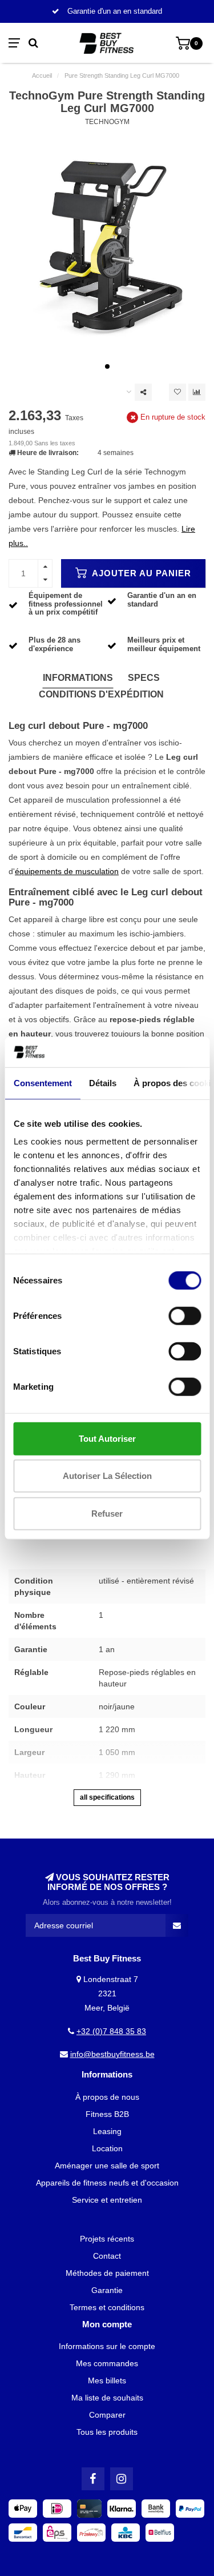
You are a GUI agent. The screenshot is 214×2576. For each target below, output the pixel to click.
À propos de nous (107, 2097)
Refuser (107, 1513)
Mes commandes (107, 2363)
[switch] (185, 1315)
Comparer (107, 2415)
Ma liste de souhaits (107, 2398)
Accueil (42, 75)
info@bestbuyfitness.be (112, 2054)
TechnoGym (107, 122)
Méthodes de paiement (107, 2273)
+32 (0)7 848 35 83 (111, 2031)
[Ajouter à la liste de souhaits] (177, 392)
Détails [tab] (102, 1082)
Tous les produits (107, 2432)
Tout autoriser (107, 1438)
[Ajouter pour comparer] (197, 392)
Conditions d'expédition (101, 694)
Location (107, 2148)
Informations (78, 678)
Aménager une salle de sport (107, 2166)
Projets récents (107, 2239)
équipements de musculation (67, 871)
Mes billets (107, 2380)
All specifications (107, 1797)
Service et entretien (107, 2200)
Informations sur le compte (107, 2346)
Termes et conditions (107, 2307)
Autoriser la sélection (107, 1476)
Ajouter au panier (140, 573)
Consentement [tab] (42, 1082)
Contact (107, 2256)
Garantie (107, 2290)
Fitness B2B (107, 2114)
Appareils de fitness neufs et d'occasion (107, 2183)
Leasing (107, 2131)
